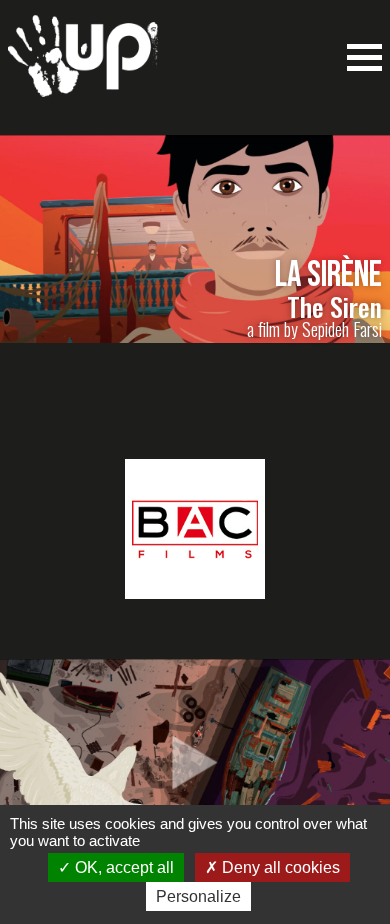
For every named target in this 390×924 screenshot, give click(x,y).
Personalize (198, 896)
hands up (83, 66)
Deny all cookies (279, 867)
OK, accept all (122, 867)
